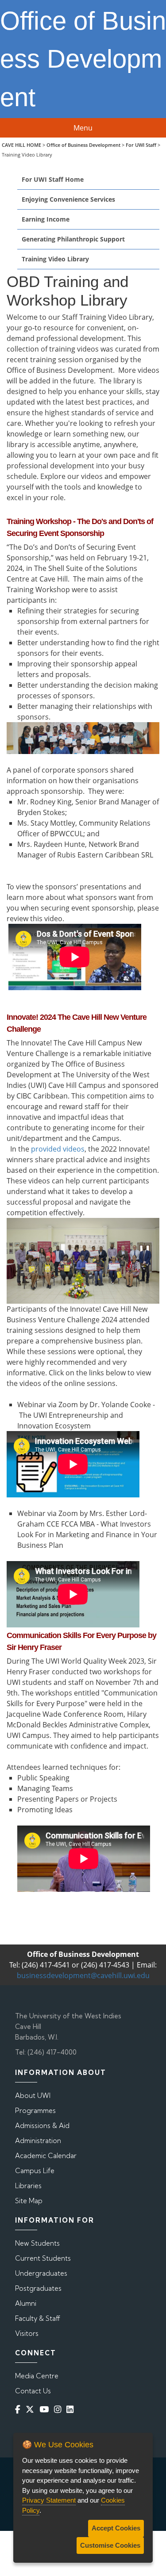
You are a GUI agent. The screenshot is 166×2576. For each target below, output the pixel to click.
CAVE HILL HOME (21, 145)
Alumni (26, 2303)
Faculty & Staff (38, 2318)
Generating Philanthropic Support (73, 239)
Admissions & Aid (42, 2126)
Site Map (29, 2201)
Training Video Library (55, 259)
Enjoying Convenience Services (68, 199)
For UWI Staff (141, 145)
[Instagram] (59, 2409)
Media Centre (37, 2376)
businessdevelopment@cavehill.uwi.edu (83, 1975)
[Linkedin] (72, 2409)
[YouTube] (46, 2409)
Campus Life (35, 2171)
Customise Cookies (110, 2545)
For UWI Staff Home (53, 179)
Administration (38, 2141)
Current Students (43, 2258)
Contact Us (33, 2391)
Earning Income (46, 219)
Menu (83, 128)
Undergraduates (41, 2273)
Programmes (35, 2111)
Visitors (27, 2333)
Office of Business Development (83, 145)
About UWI (33, 2096)
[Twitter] (32, 2409)
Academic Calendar (46, 2156)
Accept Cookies (116, 2528)
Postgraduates (38, 2288)
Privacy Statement (49, 2500)
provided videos (58, 1149)
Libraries (28, 2186)
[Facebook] (19, 2409)
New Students (37, 2243)
